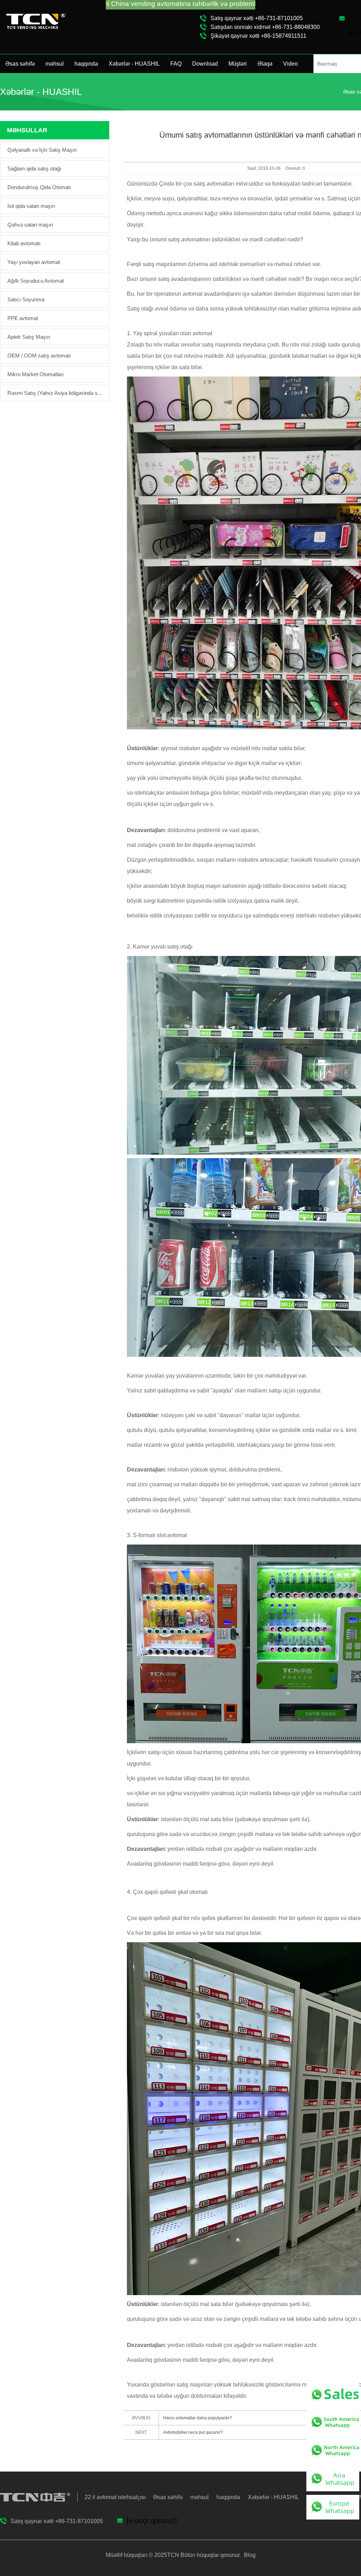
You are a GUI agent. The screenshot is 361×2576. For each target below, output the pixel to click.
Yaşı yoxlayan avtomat (34, 262)
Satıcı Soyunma (26, 299)
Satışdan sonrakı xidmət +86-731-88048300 (265, 27)
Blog (249, 2555)
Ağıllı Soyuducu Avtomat (36, 281)
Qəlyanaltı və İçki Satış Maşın (42, 150)
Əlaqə (265, 64)
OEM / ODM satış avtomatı (39, 356)
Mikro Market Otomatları (36, 374)
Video (290, 64)
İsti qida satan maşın (31, 206)
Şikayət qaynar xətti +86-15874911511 (258, 36)
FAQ (176, 64)
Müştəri (238, 64)
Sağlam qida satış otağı (34, 168)
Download (205, 64)
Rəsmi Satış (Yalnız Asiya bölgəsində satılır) (56, 393)
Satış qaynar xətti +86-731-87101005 (257, 18)
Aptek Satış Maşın (29, 337)
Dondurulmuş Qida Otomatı (39, 187)
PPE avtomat (23, 318)
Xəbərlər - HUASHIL (134, 64)
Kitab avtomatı (24, 243)
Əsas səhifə (20, 64)
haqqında (86, 64)
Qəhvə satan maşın (30, 225)
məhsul (55, 64)
